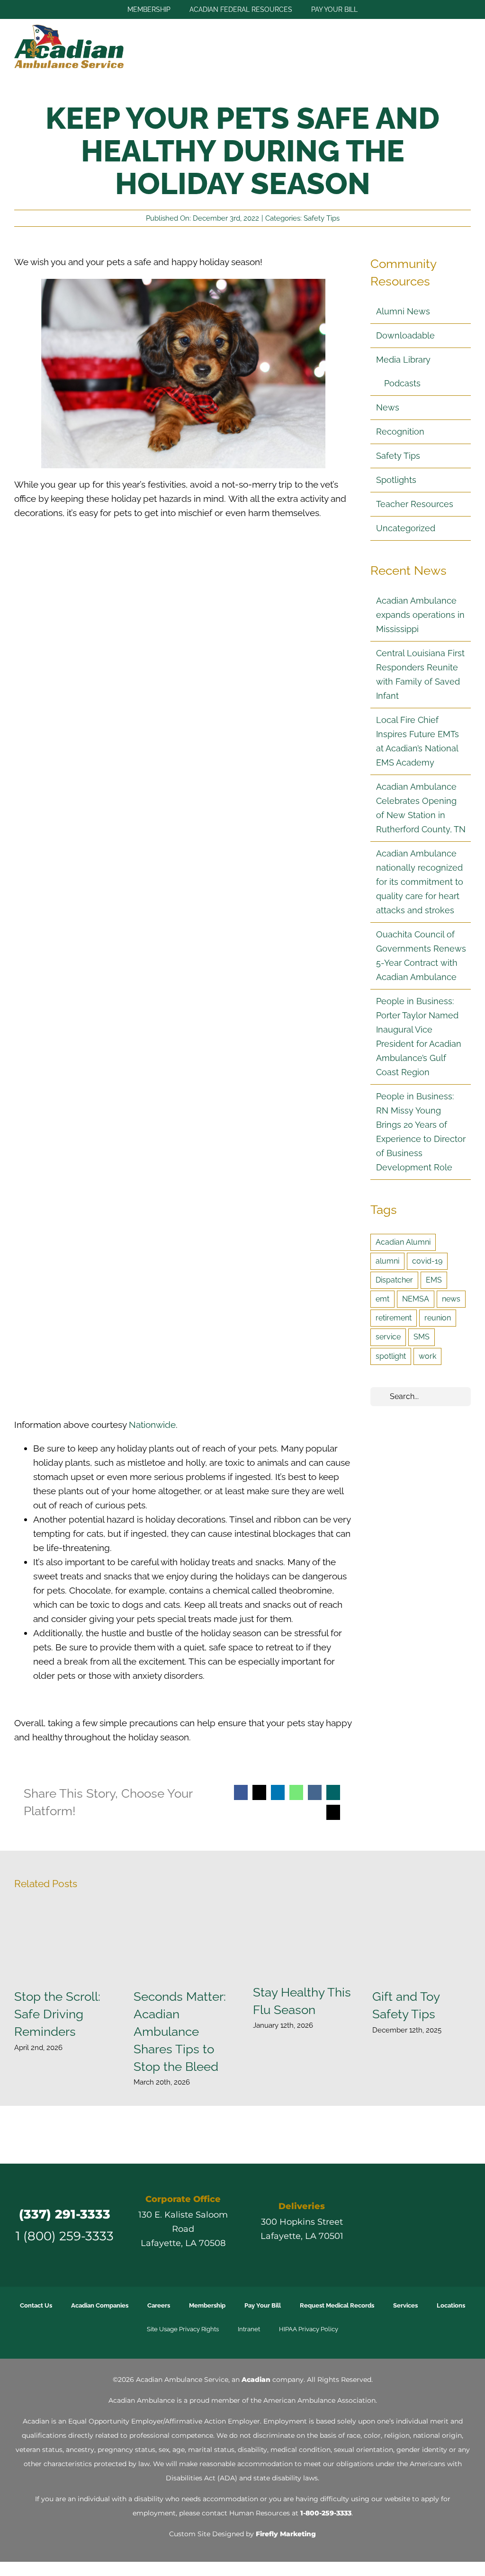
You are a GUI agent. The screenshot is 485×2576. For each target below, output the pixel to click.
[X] (259, 1792)
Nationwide (152, 1425)
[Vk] (315, 1792)
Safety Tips (322, 218)
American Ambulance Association (319, 2400)
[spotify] (421, 2235)
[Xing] (333, 1792)
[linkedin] (446, 2215)
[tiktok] (429, 2215)
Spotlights (396, 480)
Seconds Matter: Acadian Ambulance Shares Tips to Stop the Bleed (183, 1942)
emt (382, 1299)
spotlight (391, 1356)
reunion (438, 1318)
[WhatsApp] (296, 1792)
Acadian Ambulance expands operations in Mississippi (420, 615)
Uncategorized (406, 528)
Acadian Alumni (403, 1242)
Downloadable (405, 335)
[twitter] (395, 2215)
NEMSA (416, 1299)
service (388, 1337)
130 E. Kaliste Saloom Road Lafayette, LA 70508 (183, 2229)
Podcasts (402, 383)
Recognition (400, 432)
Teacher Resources (415, 504)
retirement (394, 1318)
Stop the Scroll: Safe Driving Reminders (64, 1942)
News (388, 407)
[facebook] (378, 2215)
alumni (387, 1261)
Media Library (403, 360)
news (451, 1299)
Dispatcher (394, 1280)
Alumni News (403, 311)
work (427, 1356)
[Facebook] (241, 1792)
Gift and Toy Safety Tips (422, 1942)
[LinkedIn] (278, 1792)
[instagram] (412, 2215)
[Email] (333, 1812)
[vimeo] (463, 2215)
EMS (434, 1280)
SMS (422, 1337)
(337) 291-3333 (65, 2214)
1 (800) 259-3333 (65, 2236)
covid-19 (427, 1261)
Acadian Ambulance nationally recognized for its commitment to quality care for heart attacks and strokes (420, 882)
